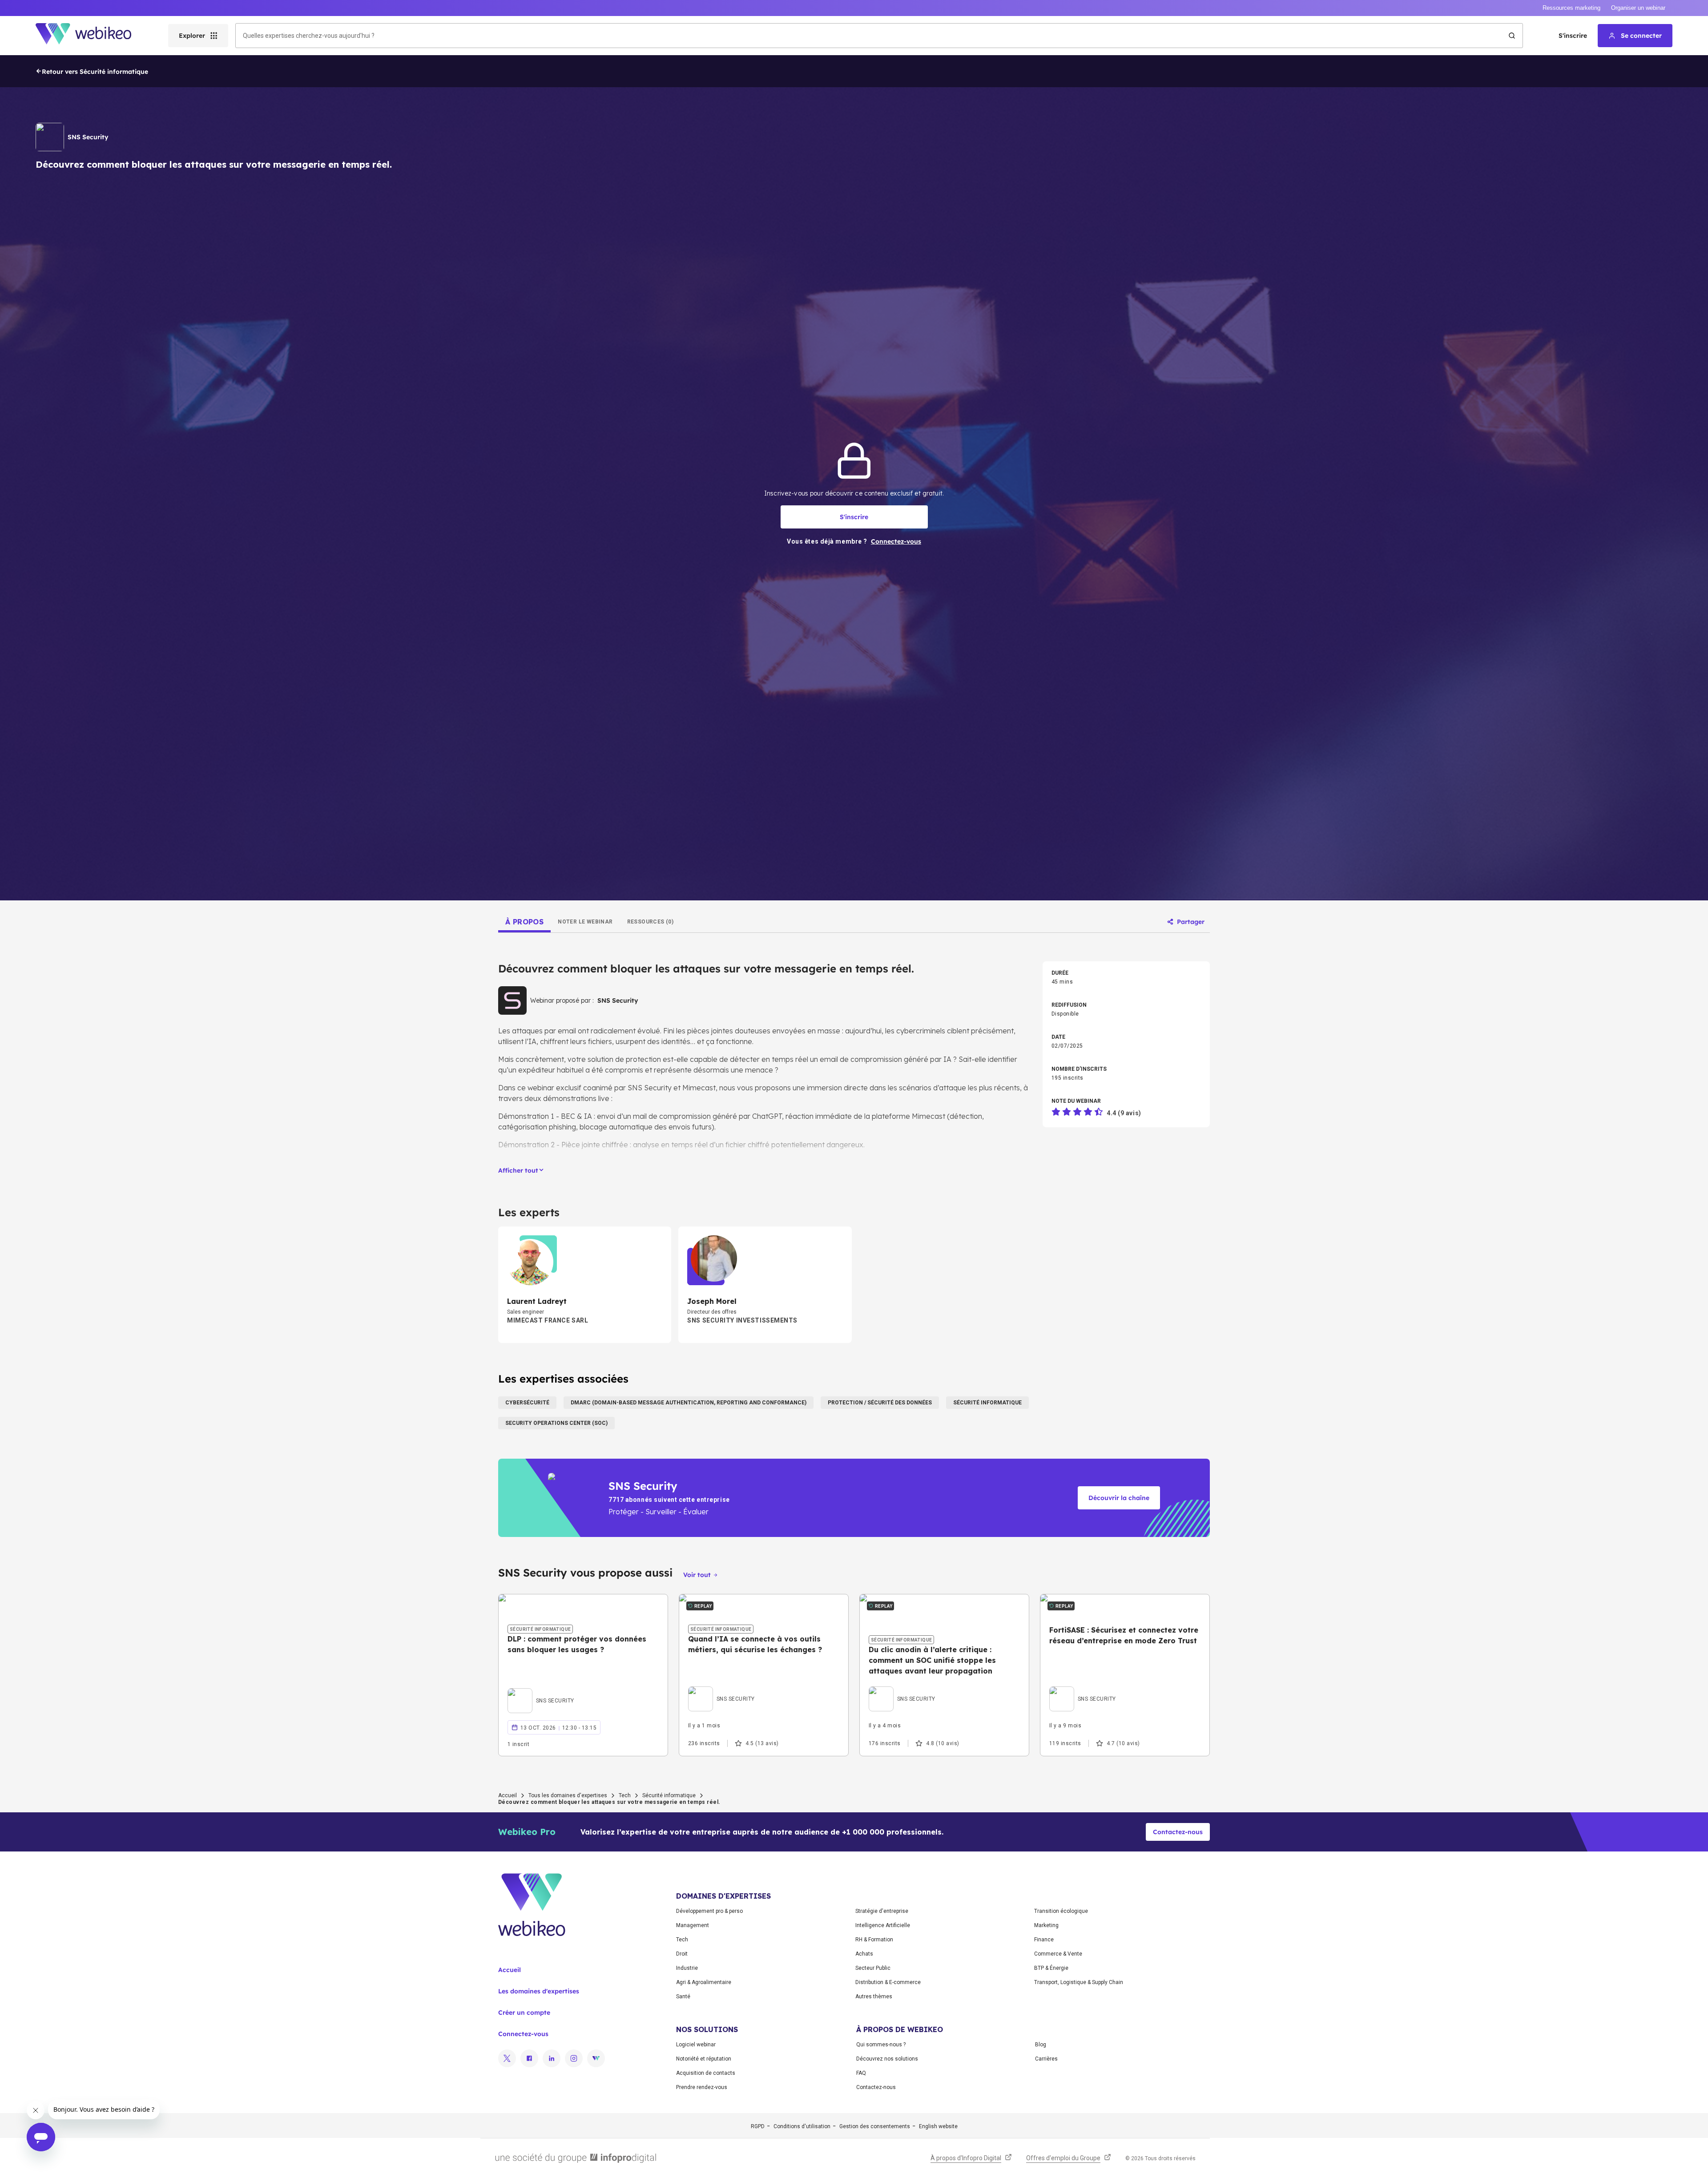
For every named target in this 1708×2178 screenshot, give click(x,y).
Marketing (1046, 1925)
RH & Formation (874, 1940)
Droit (682, 1954)
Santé (683, 1996)
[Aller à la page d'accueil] (91, 36)
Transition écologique (1061, 1911)
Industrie (687, 1968)
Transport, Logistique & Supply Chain (1079, 1982)
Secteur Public (873, 1968)
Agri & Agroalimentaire (704, 1982)
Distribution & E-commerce (888, 1982)
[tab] (524, 922)
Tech (625, 1795)
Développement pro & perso (709, 1911)
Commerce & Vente (1058, 1954)
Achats (864, 1954)
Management (693, 1925)
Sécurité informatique (669, 1795)
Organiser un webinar (1638, 8)
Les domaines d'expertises (539, 1991)
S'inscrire (1573, 36)
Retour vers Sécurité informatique (95, 72)
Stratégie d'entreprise (882, 1911)
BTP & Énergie (1051, 1968)
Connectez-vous (523, 2034)
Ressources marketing (1571, 8)
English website (938, 2126)
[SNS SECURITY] (541, 1690)
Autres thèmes (874, 1996)
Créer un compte (524, 2013)
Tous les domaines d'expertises (568, 1795)
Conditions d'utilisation (802, 2126)
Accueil (508, 1795)
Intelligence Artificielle (883, 1925)
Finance (1044, 1940)
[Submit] (1512, 36)
